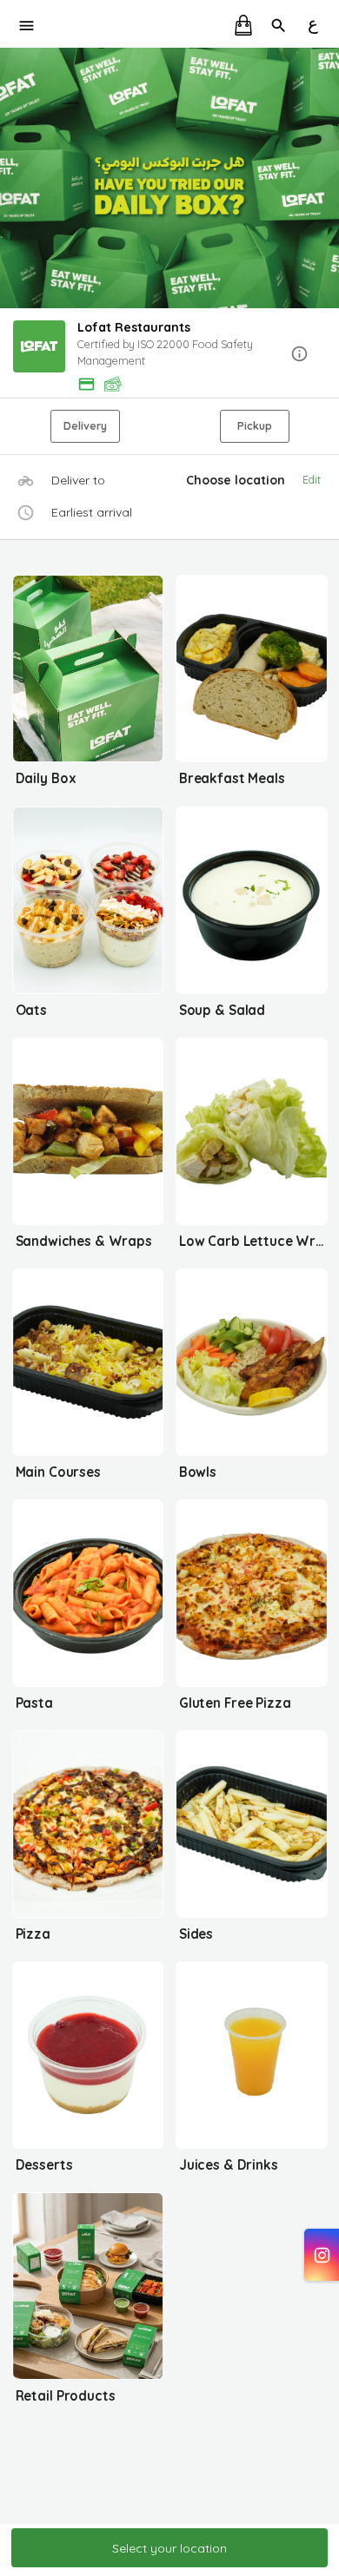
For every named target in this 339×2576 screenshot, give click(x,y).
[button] (169, 354)
